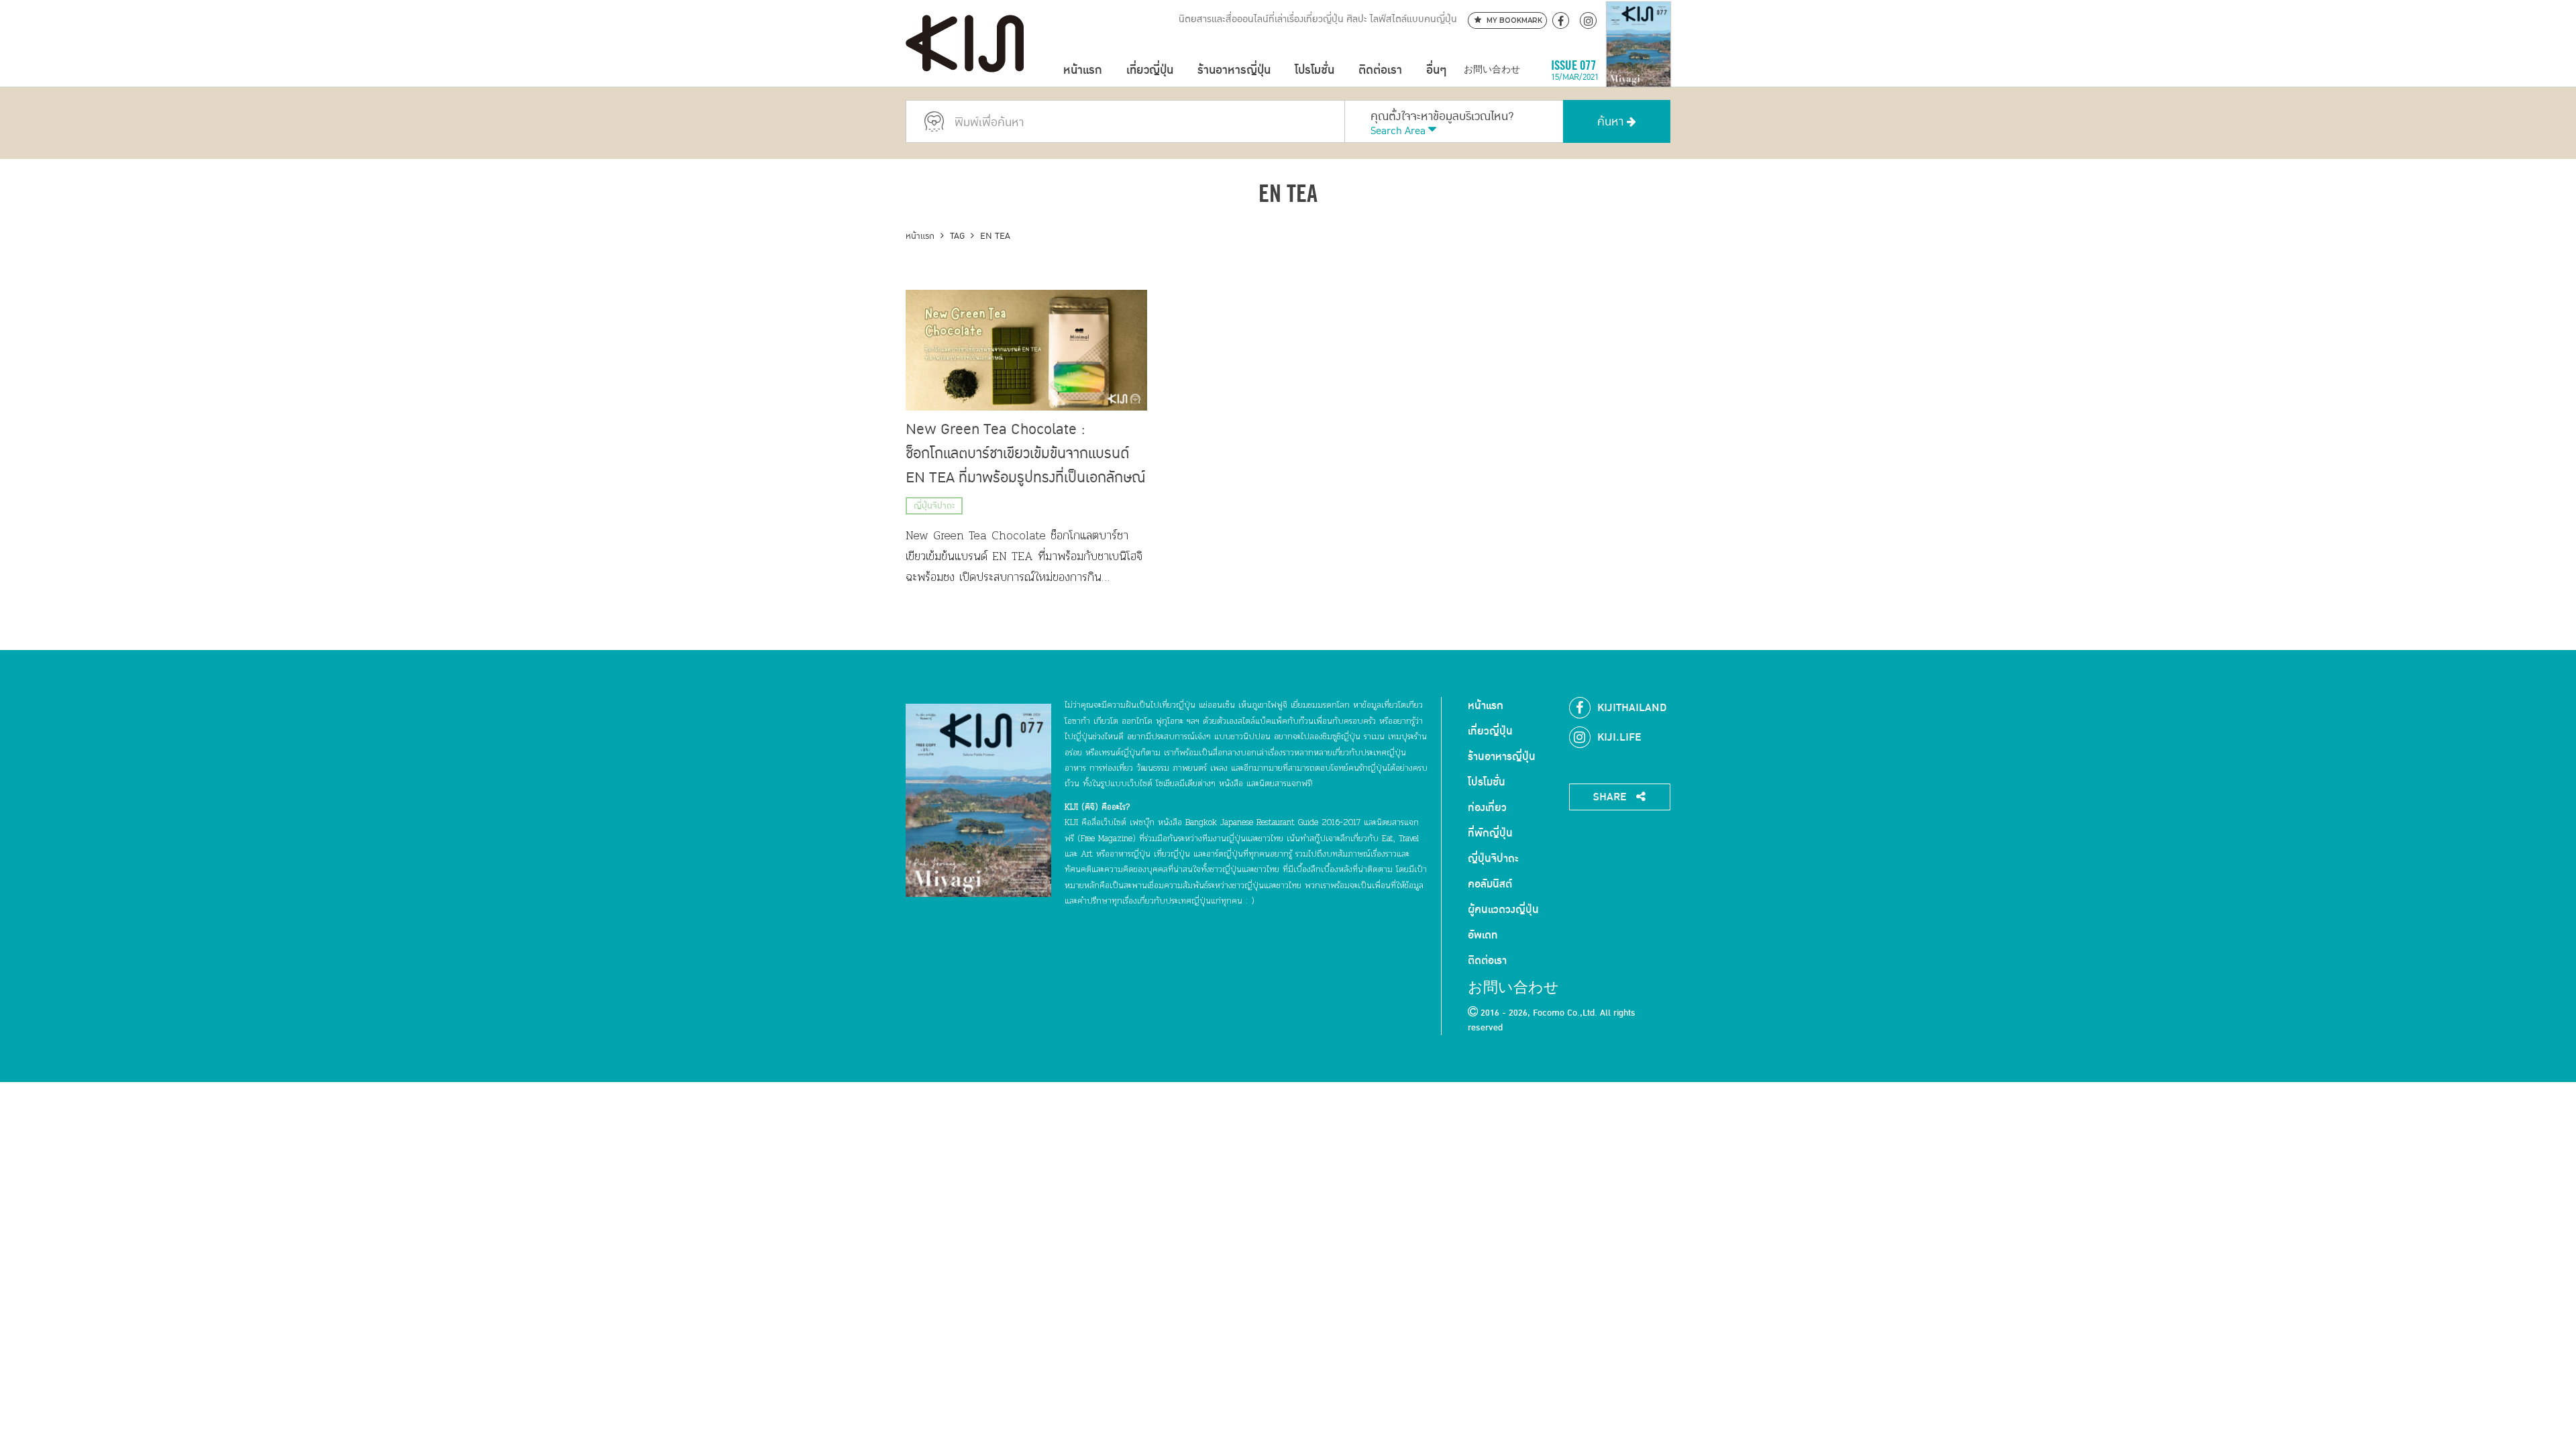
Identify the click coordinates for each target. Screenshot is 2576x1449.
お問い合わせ (1492, 70)
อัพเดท (1483, 935)
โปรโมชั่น (1314, 70)
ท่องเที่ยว (1487, 808)
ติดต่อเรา (1380, 70)
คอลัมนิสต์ (1490, 884)
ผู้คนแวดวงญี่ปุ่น (1503, 910)
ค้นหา (1612, 122)
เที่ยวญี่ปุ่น (1150, 70)
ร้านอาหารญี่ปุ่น (1234, 70)
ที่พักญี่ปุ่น (1490, 833)
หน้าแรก (1083, 70)
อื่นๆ (1436, 70)
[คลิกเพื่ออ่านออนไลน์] (1639, 70)
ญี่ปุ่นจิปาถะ (934, 506)
